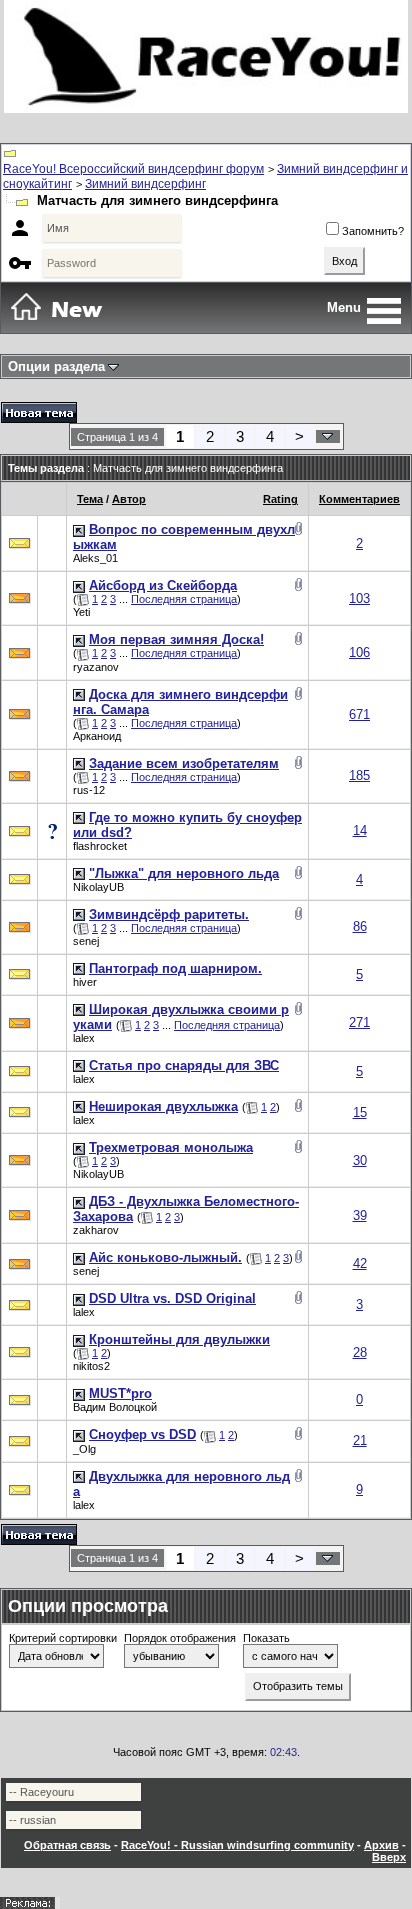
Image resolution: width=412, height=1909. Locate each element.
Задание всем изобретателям (184, 763)
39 (360, 1215)
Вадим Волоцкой (115, 1407)
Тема (90, 499)
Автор (129, 499)
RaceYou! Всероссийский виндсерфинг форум (133, 169)
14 (360, 830)
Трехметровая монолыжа (171, 1147)
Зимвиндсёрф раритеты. (169, 914)
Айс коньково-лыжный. (165, 1257)
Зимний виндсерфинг (145, 184)
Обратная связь (67, 1845)
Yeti (81, 612)
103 (359, 598)
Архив (381, 1845)
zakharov (96, 1230)
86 (360, 926)
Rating (280, 499)
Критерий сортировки (63, 1638)
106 (359, 652)
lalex (84, 1038)
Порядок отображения (180, 1638)
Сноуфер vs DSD (142, 1434)
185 (359, 775)
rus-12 (89, 790)
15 (360, 1112)
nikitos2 (91, 1366)
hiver (85, 982)
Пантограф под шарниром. (175, 968)
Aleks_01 (95, 558)
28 (360, 1352)
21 (360, 1440)
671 (359, 714)
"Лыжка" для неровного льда (184, 873)
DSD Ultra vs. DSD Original (172, 1298)
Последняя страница (184, 599)
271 (359, 1022)
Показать (266, 1638)
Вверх (389, 1857)
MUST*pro (120, 1393)
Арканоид (97, 736)
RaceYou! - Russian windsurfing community (237, 1845)
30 (360, 1160)
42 (360, 1263)
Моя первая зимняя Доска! (176, 639)
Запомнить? (373, 231)
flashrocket (100, 846)
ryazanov (96, 667)
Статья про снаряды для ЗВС (184, 1065)
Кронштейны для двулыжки (179, 1339)
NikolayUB (98, 887)
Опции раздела (56, 366)
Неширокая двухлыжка (163, 1106)
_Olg (84, 1449)
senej (86, 941)
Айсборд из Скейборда (163, 585)
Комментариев (359, 499)
